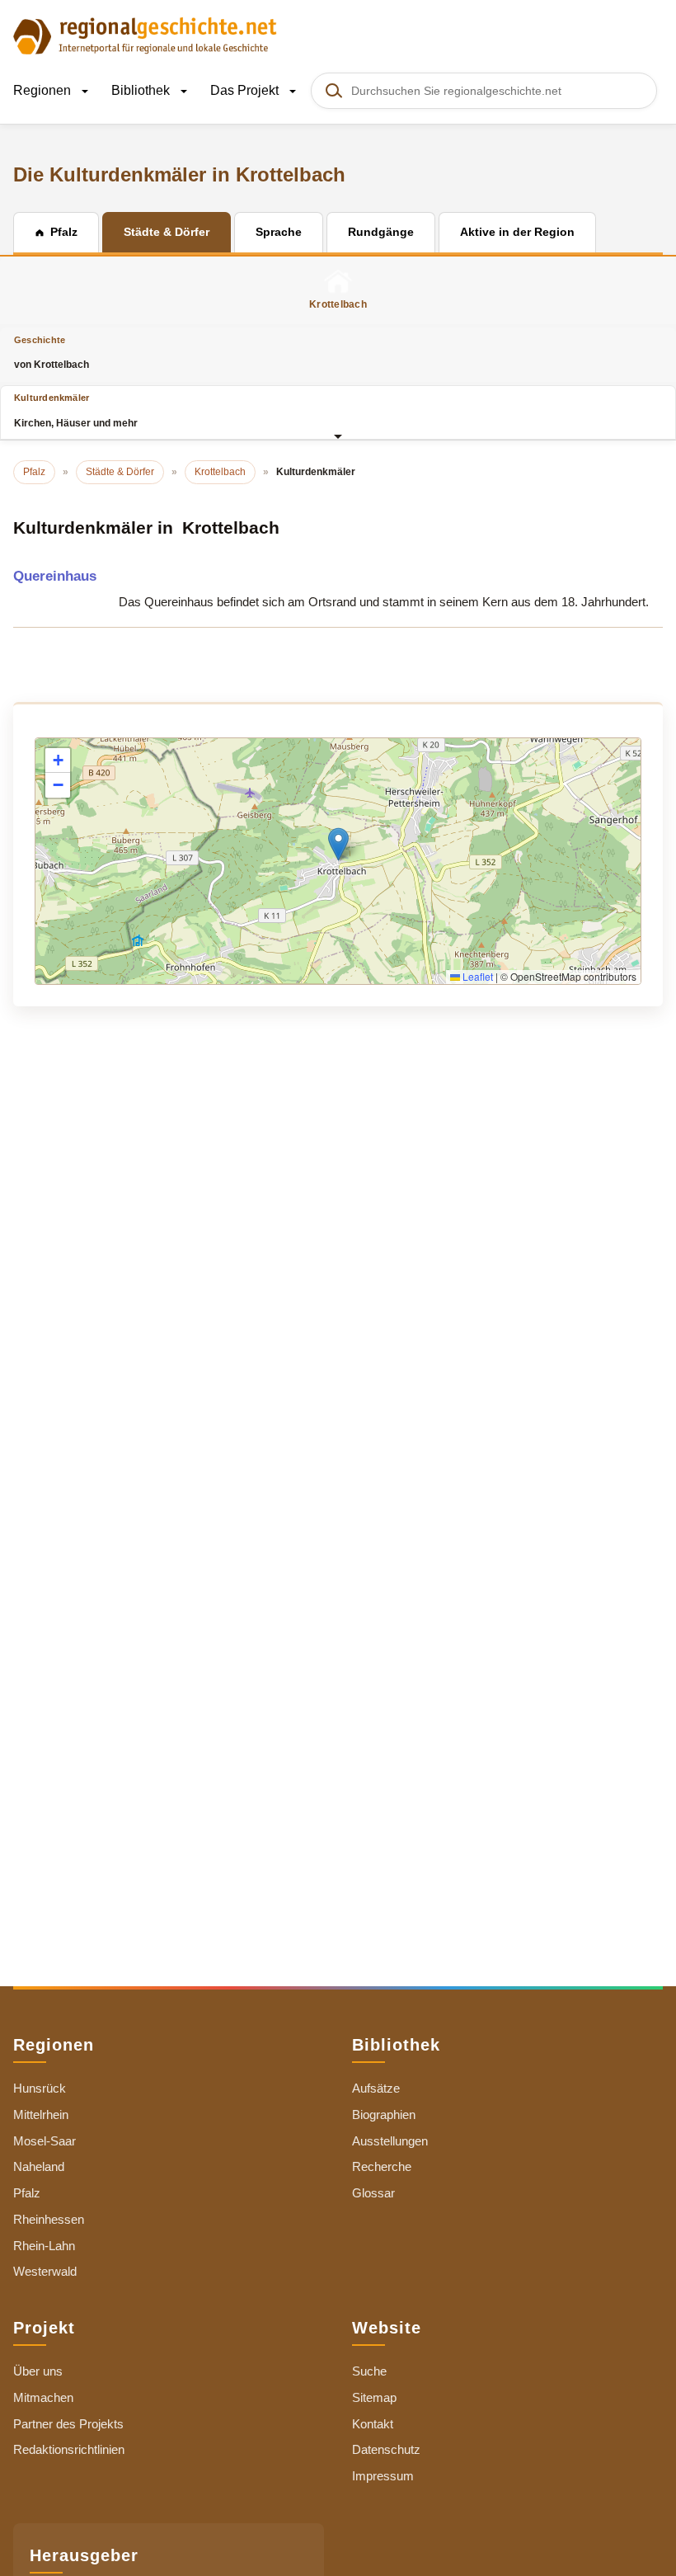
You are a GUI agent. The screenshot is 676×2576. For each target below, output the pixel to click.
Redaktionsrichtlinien (69, 2449)
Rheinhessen (49, 2219)
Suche (369, 2371)
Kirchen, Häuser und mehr (76, 410)
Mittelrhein (41, 2114)
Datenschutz (386, 2449)
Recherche (382, 2166)
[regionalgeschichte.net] (145, 35)
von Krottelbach (52, 353)
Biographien (384, 2114)
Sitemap (374, 2397)
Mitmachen (43, 2397)
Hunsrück (40, 2088)
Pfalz (27, 2193)
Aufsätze (376, 2088)
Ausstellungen (390, 2141)
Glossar (373, 2193)
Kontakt (373, 2424)
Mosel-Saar (45, 2141)
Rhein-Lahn (44, 2246)
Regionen (44, 90)
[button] (338, 844)
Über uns (38, 2371)
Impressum (383, 2476)
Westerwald (45, 2271)
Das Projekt (246, 90)
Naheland (39, 2166)
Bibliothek (142, 90)
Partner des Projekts (68, 2424)
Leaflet (476, 976)
